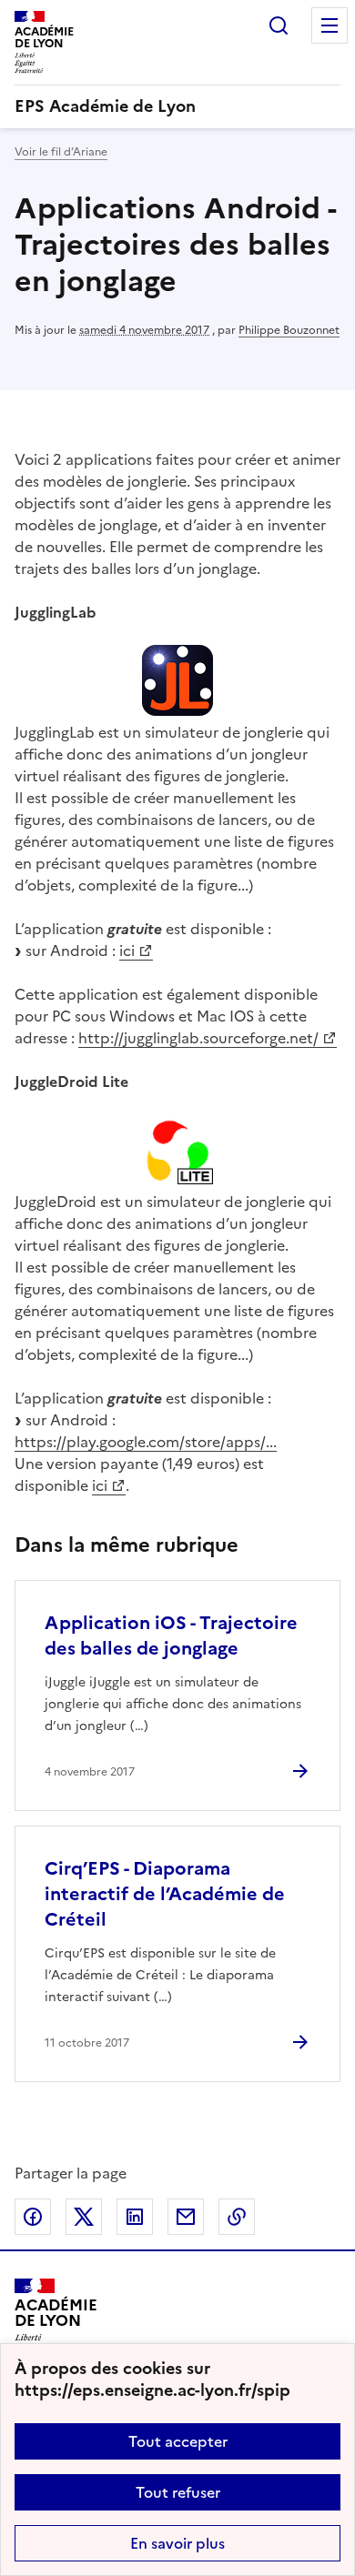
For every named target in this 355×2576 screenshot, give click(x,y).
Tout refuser (178, 2492)
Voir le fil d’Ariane (61, 152)
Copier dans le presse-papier (237, 2217)
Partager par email (186, 2217)
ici (127, 951)
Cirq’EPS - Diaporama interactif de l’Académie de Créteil (165, 1894)
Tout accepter (178, 2441)
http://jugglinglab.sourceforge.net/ (198, 1038)
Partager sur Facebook (33, 2217)
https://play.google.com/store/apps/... (146, 1442)
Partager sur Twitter (84, 2217)
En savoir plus (177, 2543)
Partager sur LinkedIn (135, 2217)
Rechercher (279, 25)
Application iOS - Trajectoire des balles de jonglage (171, 1635)
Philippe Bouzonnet (289, 330)
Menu (330, 25)
